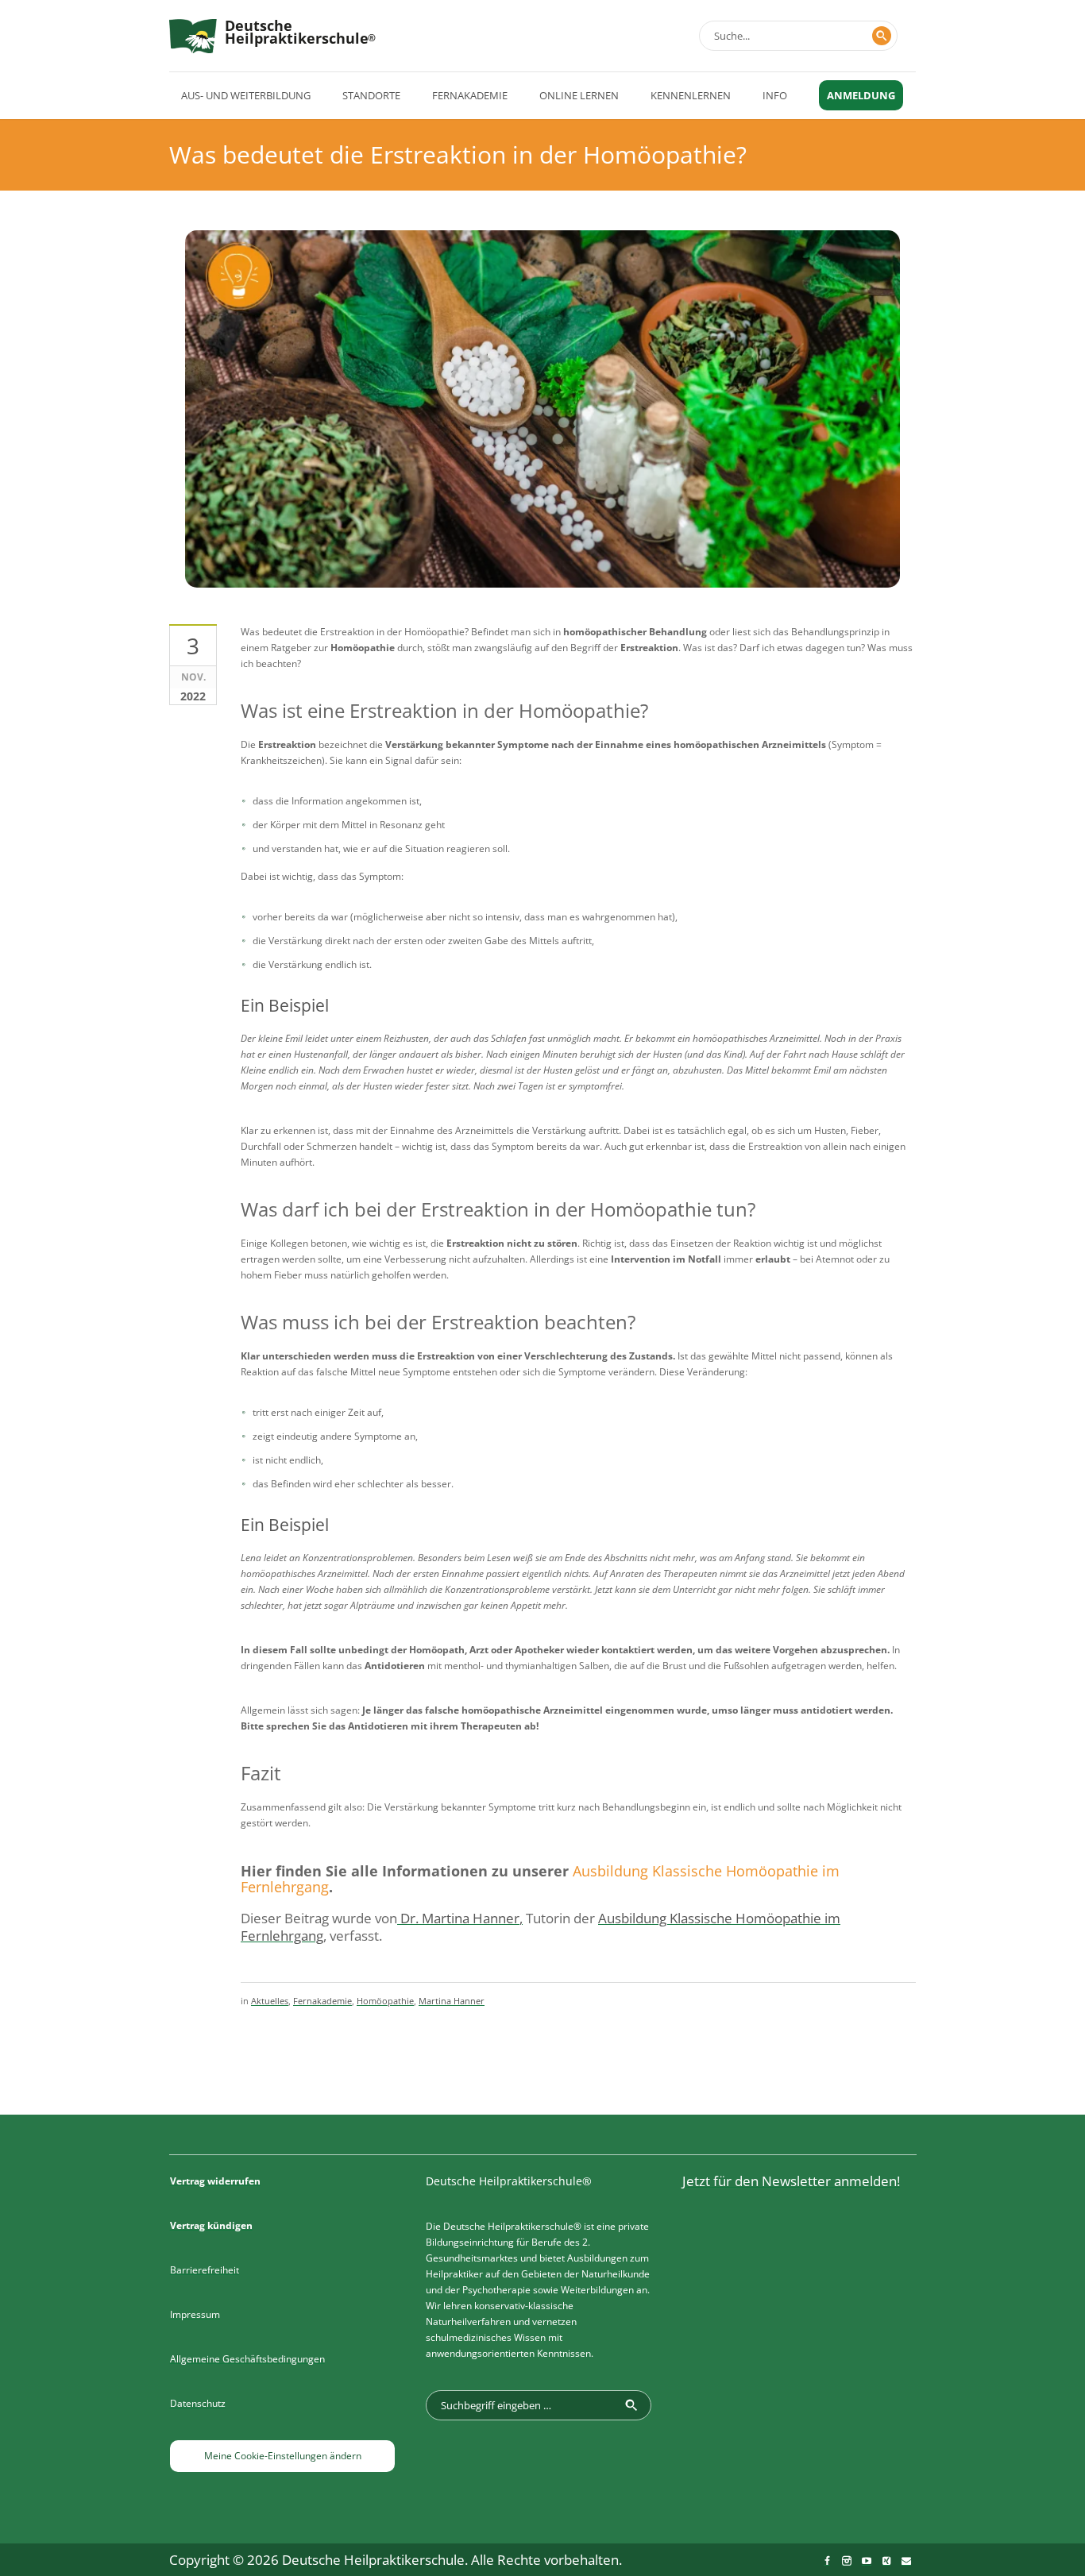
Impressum (195, 2314)
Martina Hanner (452, 2001)
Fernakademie (322, 2001)
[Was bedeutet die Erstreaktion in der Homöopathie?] (542, 440)
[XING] (886, 2561)
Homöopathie (385, 2001)
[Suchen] (882, 36)
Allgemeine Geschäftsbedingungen (247, 2359)
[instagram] (847, 2561)
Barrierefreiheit (205, 2270)
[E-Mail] (906, 2561)
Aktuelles (270, 2001)
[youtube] (867, 2561)
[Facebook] (827, 2561)
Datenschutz (198, 2403)
